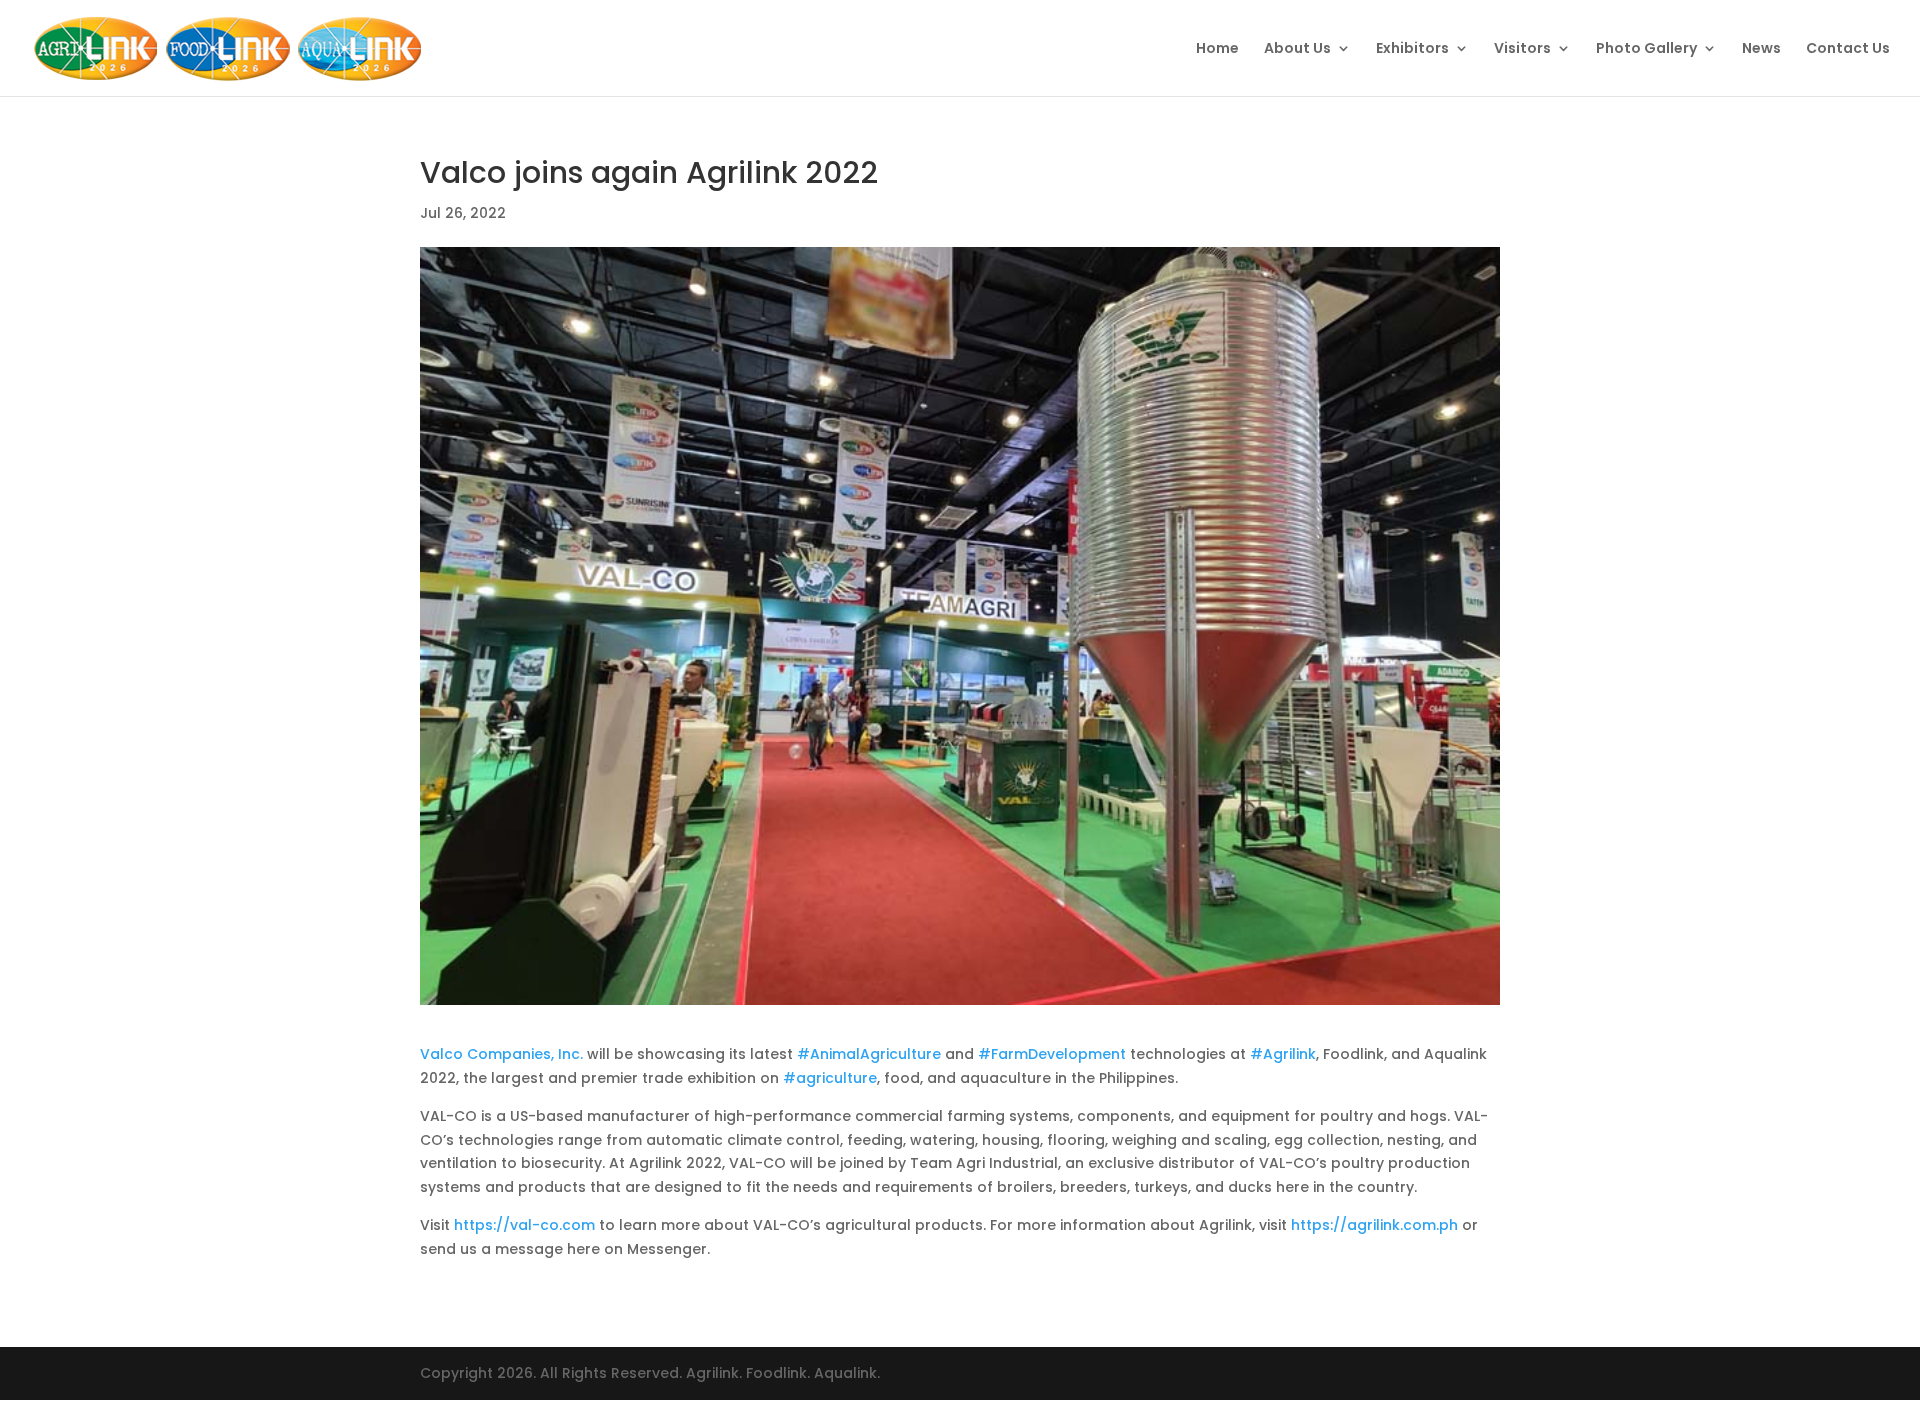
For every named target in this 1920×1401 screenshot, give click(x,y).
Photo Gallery (1646, 49)
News (1761, 49)
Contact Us (1848, 49)
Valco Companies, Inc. (501, 1054)
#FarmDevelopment (1052, 1054)
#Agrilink (1283, 1054)
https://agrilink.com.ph (1374, 1225)
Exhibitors (1412, 49)
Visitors (1522, 49)
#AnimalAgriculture (869, 1054)
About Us (1297, 49)
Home (1217, 49)
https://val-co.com (524, 1225)
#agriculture (830, 1078)
